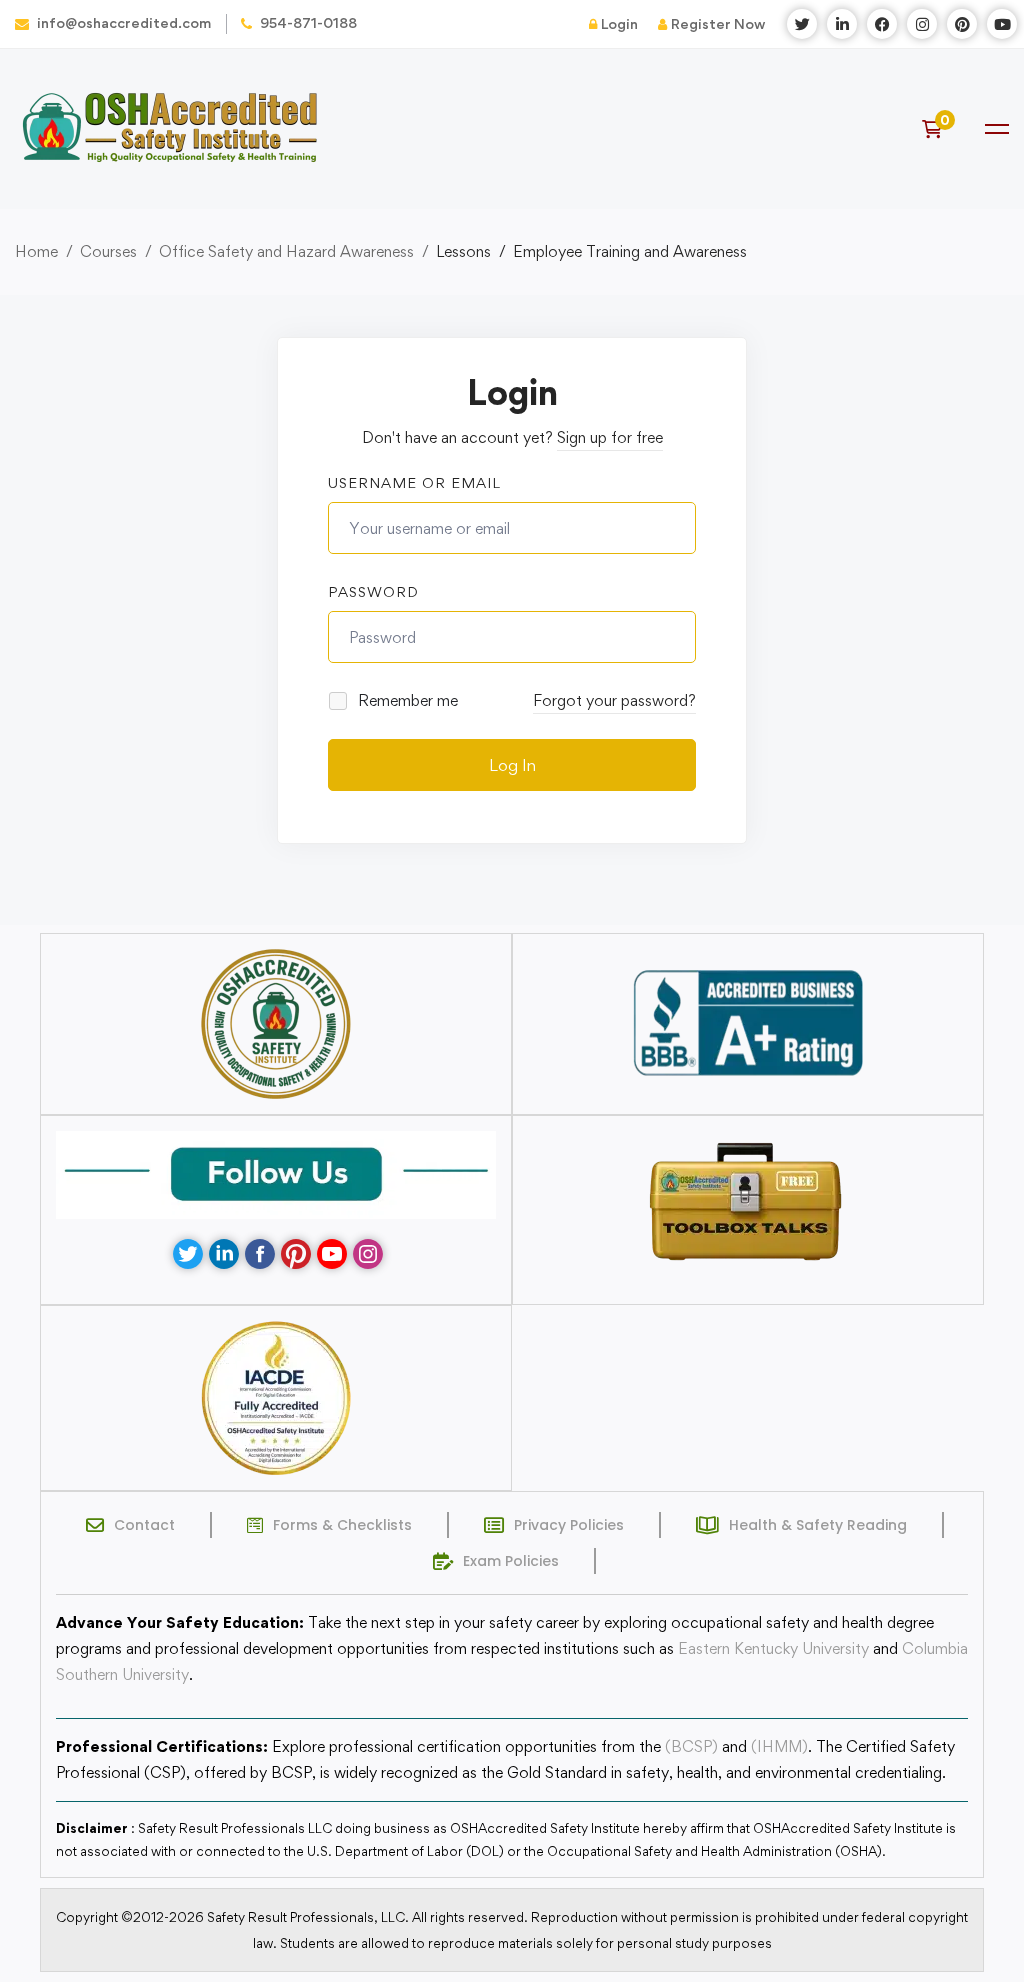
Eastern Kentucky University (773, 1648)
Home (36, 251)
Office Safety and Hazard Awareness (286, 251)
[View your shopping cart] (938, 129)
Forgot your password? (614, 700)
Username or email (414, 482)
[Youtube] (332, 1254)
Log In (512, 765)
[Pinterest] (296, 1254)
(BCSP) (691, 1746)
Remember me (406, 700)
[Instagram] (368, 1254)
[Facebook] (260, 1254)
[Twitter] (188, 1254)
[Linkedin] (224, 1254)
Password (373, 591)
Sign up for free (610, 437)
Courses (108, 251)
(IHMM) (779, 1746)
